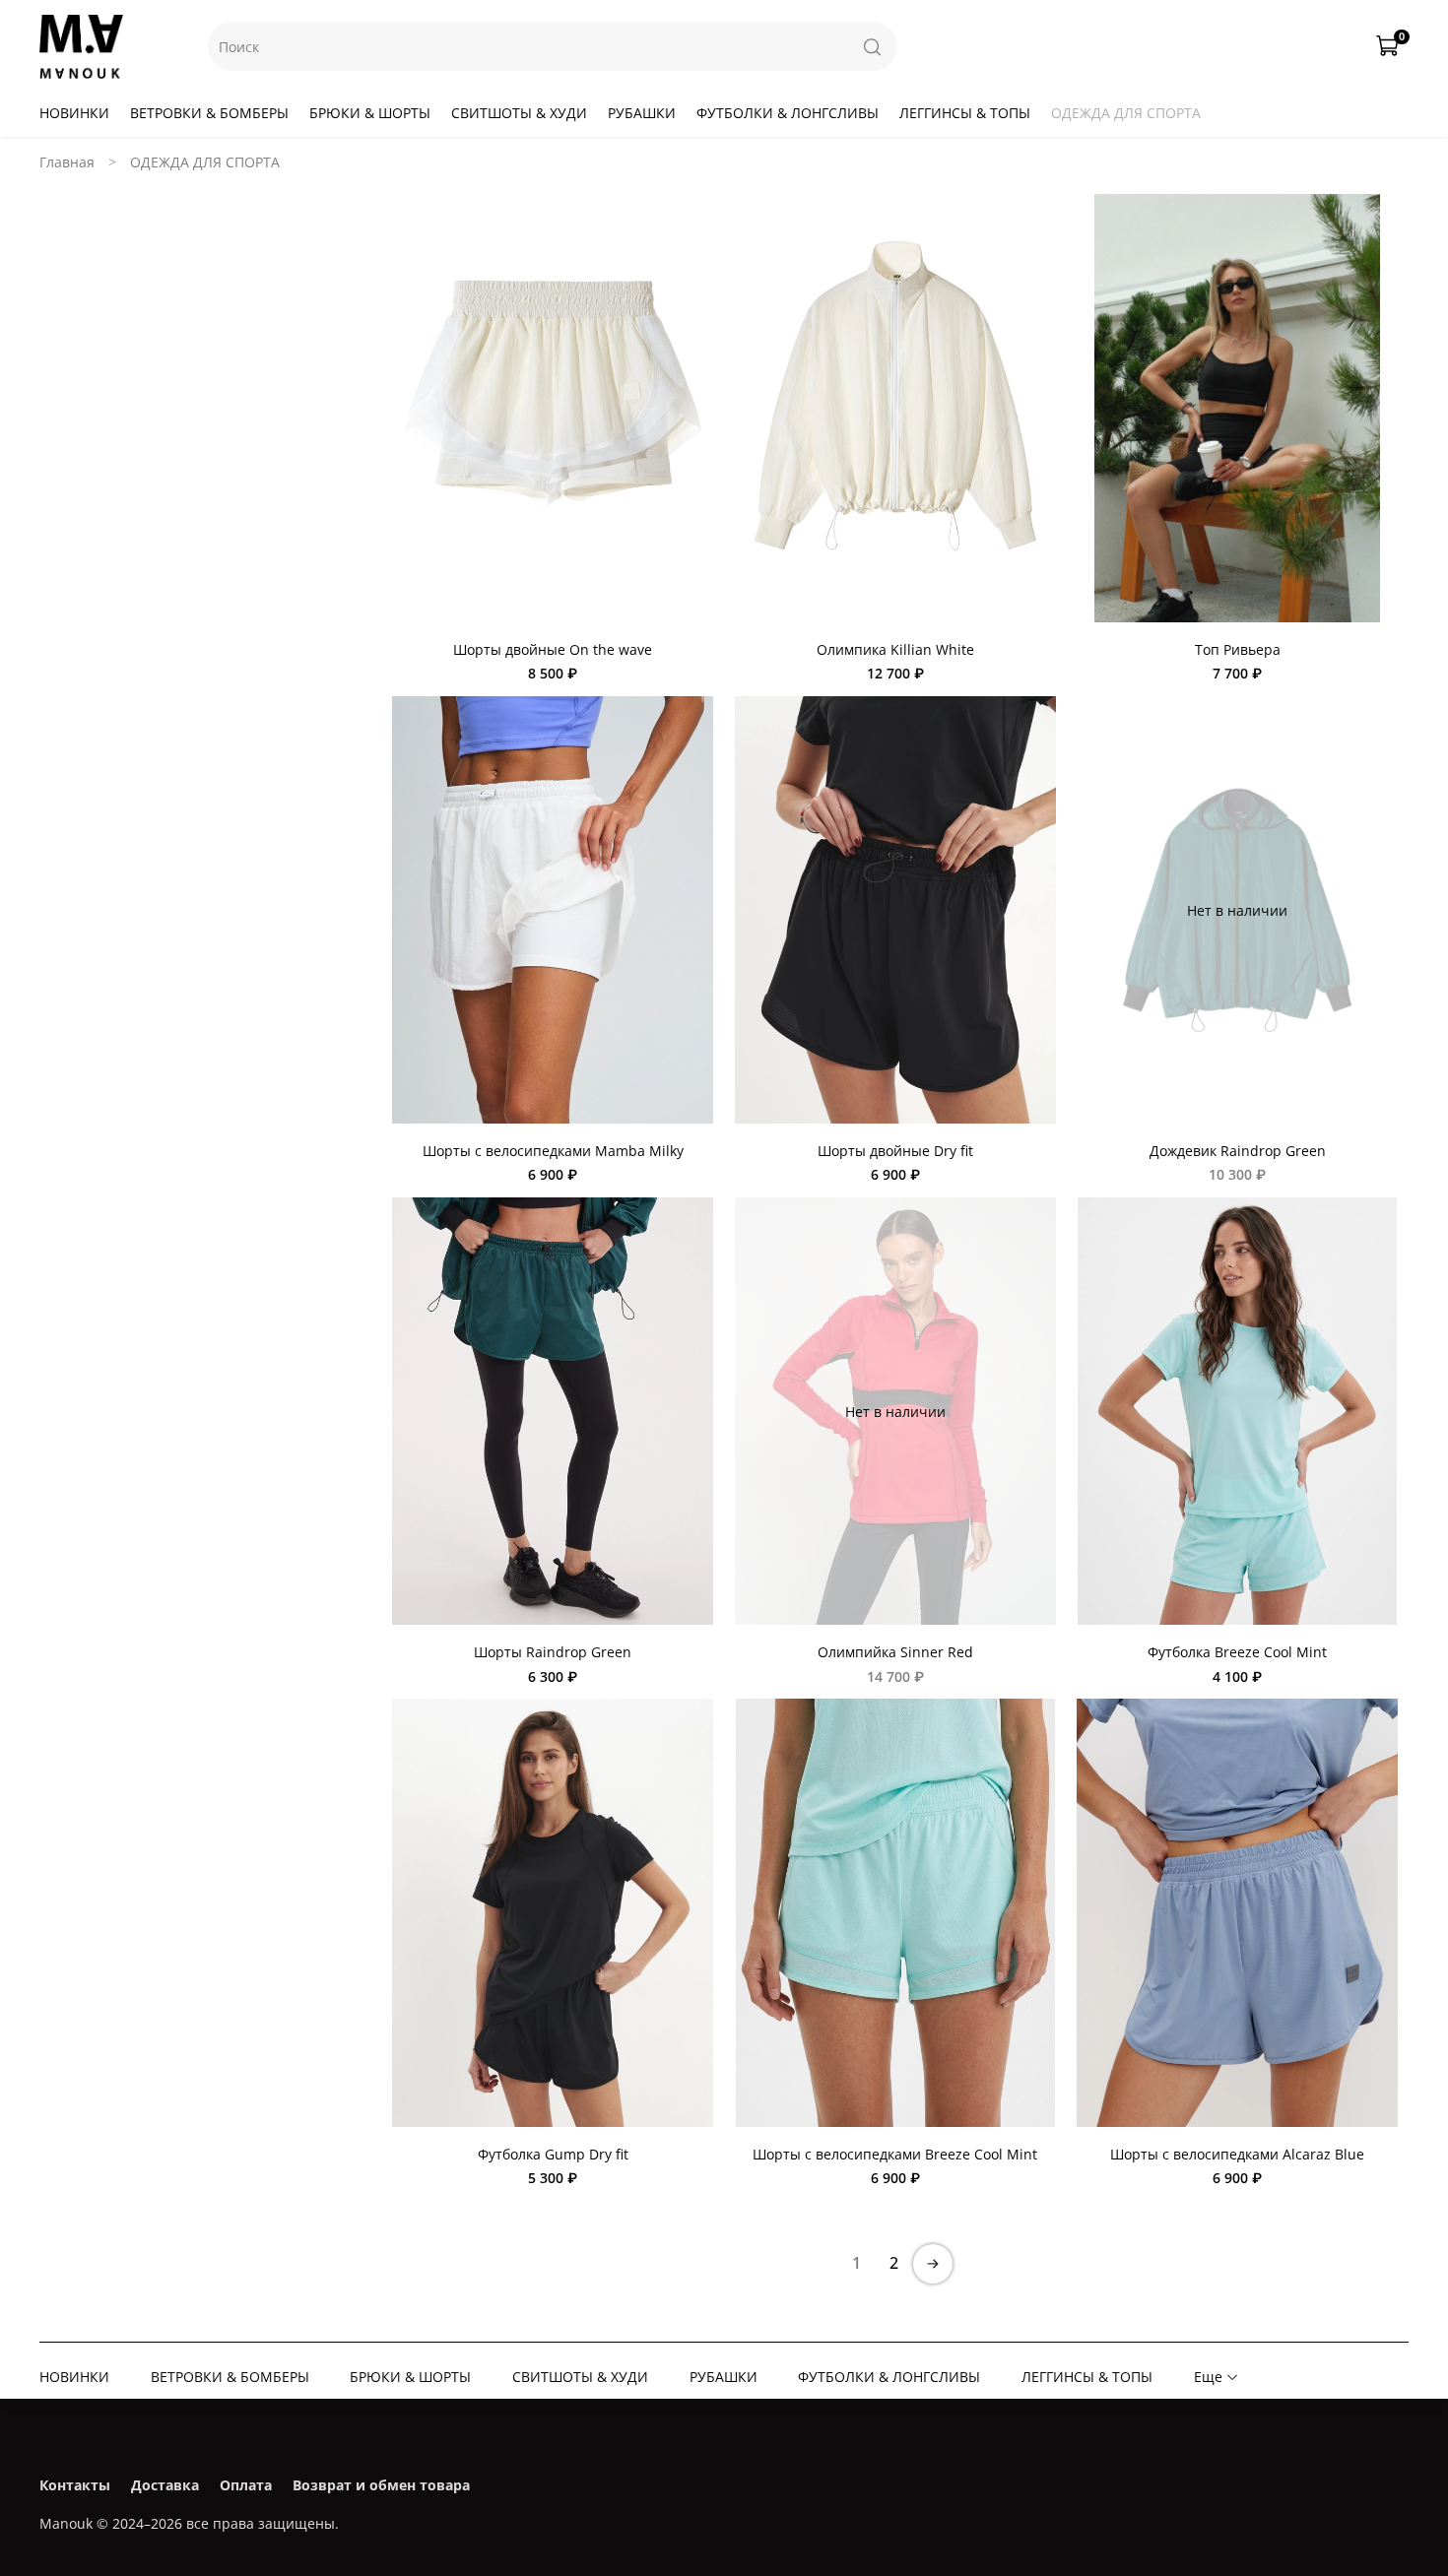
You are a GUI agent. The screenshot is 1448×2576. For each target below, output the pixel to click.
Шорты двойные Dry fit (895, 1151)
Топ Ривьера (1238, 649)
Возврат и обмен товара (381, 2485)
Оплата (246, 2485)
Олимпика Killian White (895, 649)
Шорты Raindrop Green (553, 1652)
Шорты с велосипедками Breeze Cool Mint (895, 2154)
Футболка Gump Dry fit (553, 2154)
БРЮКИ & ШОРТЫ (370, 113)
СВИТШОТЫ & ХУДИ (519, 113)
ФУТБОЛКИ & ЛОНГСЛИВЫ (788, 113)
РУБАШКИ (642, 113)
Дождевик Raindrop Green (1238, 1151)
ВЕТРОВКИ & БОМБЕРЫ (209, 113)
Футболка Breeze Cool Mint (1237, 1652)
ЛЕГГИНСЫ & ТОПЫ (965, 113)
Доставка (165, 2485)
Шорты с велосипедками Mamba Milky (553, 1151)
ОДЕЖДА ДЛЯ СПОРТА (1126, 113)
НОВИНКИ (74, 113)
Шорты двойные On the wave (553, 649)
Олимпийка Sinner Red (895, 1652)
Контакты (75, 2485)
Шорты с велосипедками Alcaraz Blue (1237, 2154)
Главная (67, 162)
